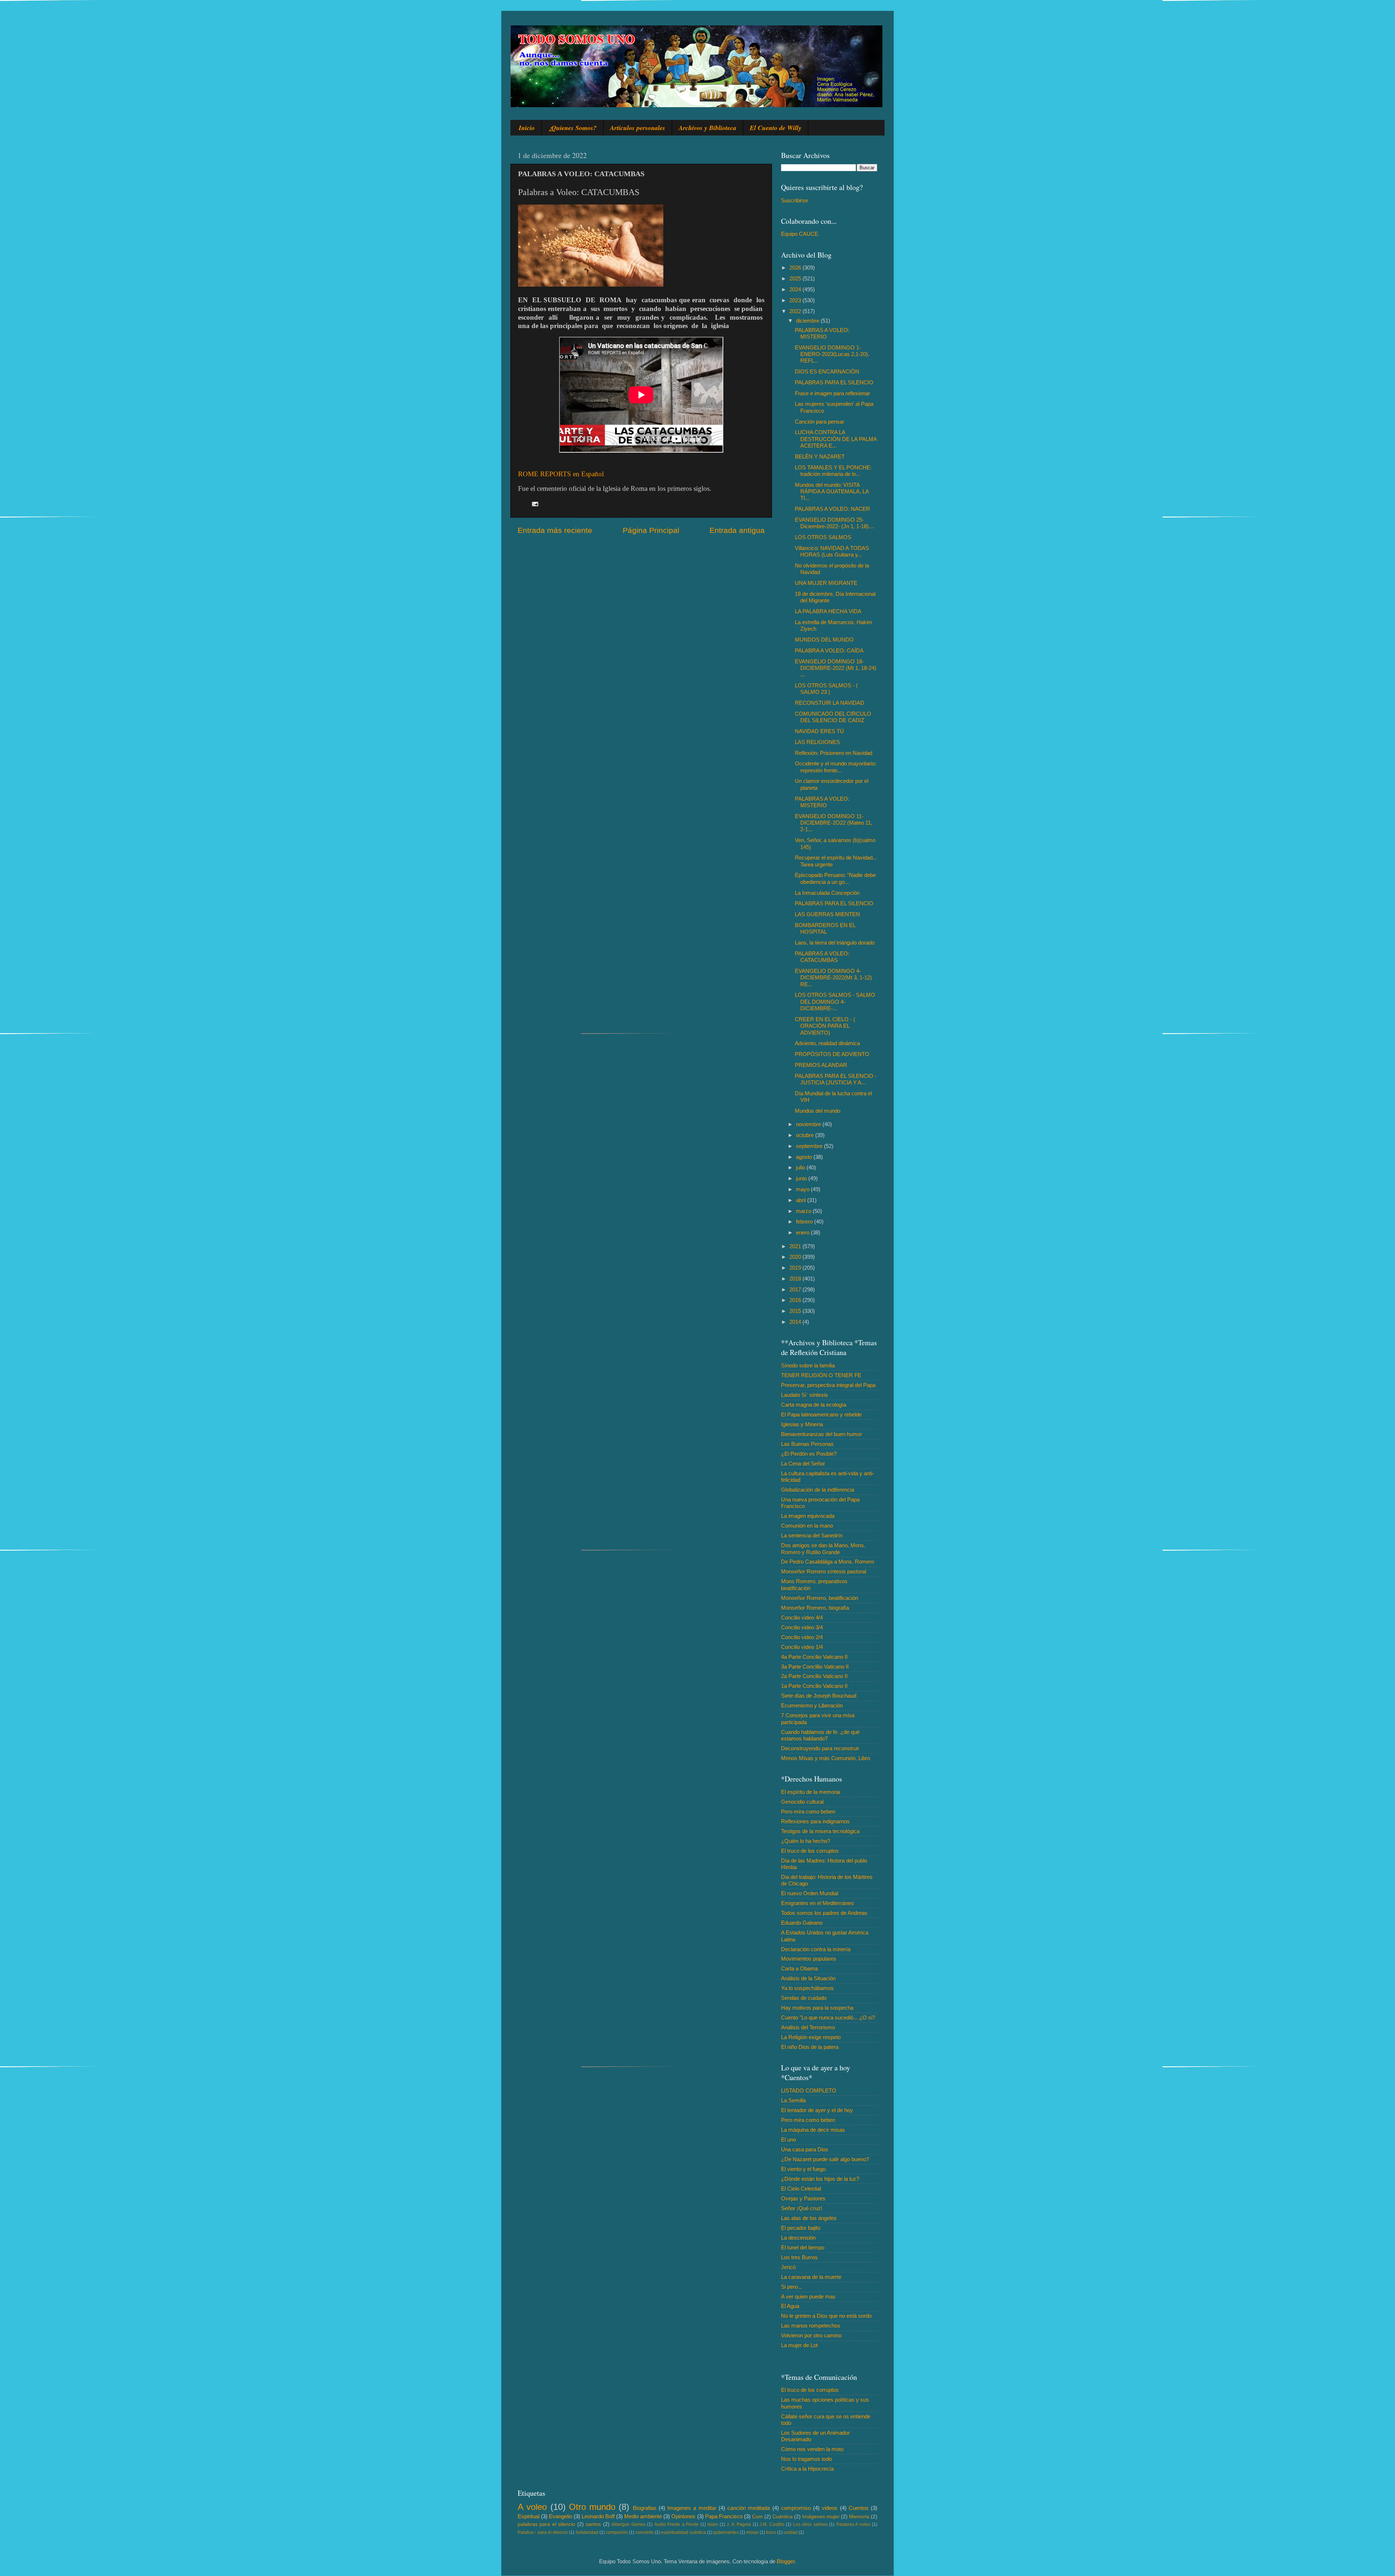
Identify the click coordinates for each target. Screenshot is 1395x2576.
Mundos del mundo (818, 1111)
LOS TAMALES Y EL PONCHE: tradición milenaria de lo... (833, 471)
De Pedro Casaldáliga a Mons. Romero (828, 1562)
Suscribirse (794, 200)
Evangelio (561, 2516)
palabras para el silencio (546, 2524)
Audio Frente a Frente (676, 2524)
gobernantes (726, 2532)
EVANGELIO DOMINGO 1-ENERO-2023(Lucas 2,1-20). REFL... (832, 354)
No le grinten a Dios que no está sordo (826, 2316)
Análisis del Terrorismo (808, 2027)
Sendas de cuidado (804, 1998)
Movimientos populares (809, 1959)
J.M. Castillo (772, 2524)
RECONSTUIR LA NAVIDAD (830, 703)
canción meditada (749, 2508)
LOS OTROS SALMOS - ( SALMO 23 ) (826, 689)
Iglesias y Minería (802, 1424)
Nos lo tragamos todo (806, 2459)
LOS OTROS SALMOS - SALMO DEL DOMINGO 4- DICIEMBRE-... (835, 1002)
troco (771, 2532)
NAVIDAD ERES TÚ (819, 731)
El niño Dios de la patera (810, 2047)
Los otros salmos (810, 2524)
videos (830, 2508)
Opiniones (683, 2516)
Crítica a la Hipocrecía (807, 2469)
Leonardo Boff (598, 2516)
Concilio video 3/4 (802, 1627)
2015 (796, 1311)
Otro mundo (592, 2507)
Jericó (788, 2267)
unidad (790, 2532)
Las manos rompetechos (811, 2326)
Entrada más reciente (555, 530)
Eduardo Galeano (802, 1923)
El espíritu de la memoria (810, 1792)
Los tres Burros (799, 2257)
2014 (796, 1322)
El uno (789, 2140)
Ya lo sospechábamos (807, 1988)
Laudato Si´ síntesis (804, 1395)
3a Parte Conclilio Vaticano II (815, 1667)
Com (757, 2517)
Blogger (786, 2561)
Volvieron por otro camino (811, 2335)
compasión (617, 2532)
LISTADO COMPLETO (809, 2090)
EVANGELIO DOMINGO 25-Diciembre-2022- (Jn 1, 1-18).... (835, 523)
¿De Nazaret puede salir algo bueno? (825, 2159)
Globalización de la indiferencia (818, 1490)
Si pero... (792, 2287)
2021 (796, 1246)
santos (593, 2524)
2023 (796, 300)
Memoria (859, 2517)
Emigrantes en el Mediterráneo (817, 1903)
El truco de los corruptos (810, 1851)
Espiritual (529, 2516)
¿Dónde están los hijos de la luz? (820, 2179)
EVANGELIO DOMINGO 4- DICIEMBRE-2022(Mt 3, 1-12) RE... (833, 978)
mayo (803, 1189)
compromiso (796, 2508)
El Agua (790, 2306)
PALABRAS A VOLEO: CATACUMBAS (822, 957)
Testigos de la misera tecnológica (820, 1831)
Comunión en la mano (807, 1526)
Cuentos (859, 2508)
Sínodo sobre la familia (808, 1365)
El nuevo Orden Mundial (810, 1893)
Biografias (645, 2508)
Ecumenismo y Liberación (812, 1705)
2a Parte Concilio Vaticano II (814, 1676)
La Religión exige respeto (811, 2037)
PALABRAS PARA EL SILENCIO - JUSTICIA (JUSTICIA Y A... (836, 1079)
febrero (805, 1222)
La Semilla (793, 2100)
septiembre (810, 1146)
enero (803, 1232)
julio (801, 1167)
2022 (796, 311)
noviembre (809, 1124)
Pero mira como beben (808, 1811)
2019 (796, 1268)
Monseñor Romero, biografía (815, 1608)
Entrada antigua (737, 530)
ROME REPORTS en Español (561, 474)
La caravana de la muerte (811, 2277)
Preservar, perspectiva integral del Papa (828, 1385)
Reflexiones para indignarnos (815, 1821)
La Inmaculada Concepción (827, 893)
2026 (796, 268)
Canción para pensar (820, 422)
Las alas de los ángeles (809, 2218)
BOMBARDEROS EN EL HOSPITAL (825, 928)
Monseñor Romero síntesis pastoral (824, 1571)
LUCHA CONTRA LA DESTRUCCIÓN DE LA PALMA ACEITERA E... (836, 439)
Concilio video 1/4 (802, 1647)
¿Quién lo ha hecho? (806, 1841)
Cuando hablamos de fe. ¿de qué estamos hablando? (820, 1735)
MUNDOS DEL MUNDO (824, 640)
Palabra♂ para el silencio (543, 2532)
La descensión (798, 2238)
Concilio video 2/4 (802, 1637)
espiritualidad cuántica (684, 2532)
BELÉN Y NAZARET (820, 456)
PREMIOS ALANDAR (821, 1065)
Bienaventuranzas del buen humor (822, 1434)
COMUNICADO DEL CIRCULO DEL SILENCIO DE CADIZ (833, 717)
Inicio (527, 128)
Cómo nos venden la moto (812, 2449)
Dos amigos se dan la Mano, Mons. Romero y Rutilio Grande (823, 1548)
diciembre (808, 321)
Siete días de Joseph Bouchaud (819, 1696)
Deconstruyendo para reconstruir (820, 1748)
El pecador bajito (801, 2228)
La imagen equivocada (808, 1516)
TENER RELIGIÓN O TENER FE (821, 1375)
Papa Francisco (724, 2516)
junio (802, 1178)
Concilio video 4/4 (802, 1617)
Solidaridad (587, 2532)
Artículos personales (638, 128)
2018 (796, 1279)
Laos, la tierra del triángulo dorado (835, 943)
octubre (806, 1135)
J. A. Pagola (739, 2524)
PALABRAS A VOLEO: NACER (832, 509)
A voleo (532, 2507)
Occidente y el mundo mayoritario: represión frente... (836, 767)
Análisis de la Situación (808, 1978)
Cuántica (783, 2517)
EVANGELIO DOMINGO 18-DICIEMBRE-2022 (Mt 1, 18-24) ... (836, 668)
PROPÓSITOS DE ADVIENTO (832, 1054)
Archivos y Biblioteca (707, 128)
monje (752, 2532)
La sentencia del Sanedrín (812, 1535)
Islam (713, 2524)
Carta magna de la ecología (814, 1405)
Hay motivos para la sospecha (817, 2008)
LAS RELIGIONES (817, 742)
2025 (796, 278)
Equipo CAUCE (800, 234)
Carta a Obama (799, 1968)
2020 (796, 1257)
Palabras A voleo (853, 2524)
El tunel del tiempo (803, 2247)
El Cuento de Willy (776, 128)
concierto (644, 2532)
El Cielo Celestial (801, 2189)
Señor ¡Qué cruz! (802, 2208)
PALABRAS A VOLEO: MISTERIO (822, 333)
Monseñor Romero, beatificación (820, 1598)
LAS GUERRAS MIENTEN (827, 914)
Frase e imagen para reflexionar (832, 393)
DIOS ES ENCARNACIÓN (827, 371)
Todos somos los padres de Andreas (824, 1913)
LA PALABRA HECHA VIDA (828, 611)
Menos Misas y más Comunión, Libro (826, 1758)
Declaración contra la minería (816, 1949)
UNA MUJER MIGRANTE (826, 583)
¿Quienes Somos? (572, 128)
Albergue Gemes (628, 2524)
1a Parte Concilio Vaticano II (814, 1686)
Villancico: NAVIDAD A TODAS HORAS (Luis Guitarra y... (832, 551)
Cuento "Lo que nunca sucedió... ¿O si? (828, 2017)
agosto (805, 1157)
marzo (804, 1211)
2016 (796, 1300)
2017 (796, 1289)
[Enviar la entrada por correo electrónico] (535, 504)
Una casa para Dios (805, 2149)
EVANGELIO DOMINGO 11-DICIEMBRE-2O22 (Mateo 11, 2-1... (834, 823)
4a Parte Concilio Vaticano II (814, 1657)
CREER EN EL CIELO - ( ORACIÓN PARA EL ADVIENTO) (825, 1026)
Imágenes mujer (821, 2517)
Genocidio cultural (802, 1802)
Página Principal (651, 530)
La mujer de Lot (799, 2345)
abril (802, 1200)
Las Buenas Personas (807, 1444)
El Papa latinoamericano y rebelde (821, 1414)
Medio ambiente (643, 2516)
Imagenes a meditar (692, 2508)
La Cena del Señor (803, 1463)
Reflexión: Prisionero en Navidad (834, 753)
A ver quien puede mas (808, 2296)
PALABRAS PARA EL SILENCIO (834, 382)
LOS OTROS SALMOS (823, 537)
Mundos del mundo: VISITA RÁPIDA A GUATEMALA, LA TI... (832, 492)
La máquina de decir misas (813, 2130)
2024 (796, 289)
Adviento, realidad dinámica (827, 1043)
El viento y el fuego (803, 2169)
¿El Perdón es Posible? (809, 1454)
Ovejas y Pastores (803, 2198)
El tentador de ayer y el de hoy (817, 2110)
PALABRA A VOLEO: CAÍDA (829, 650)
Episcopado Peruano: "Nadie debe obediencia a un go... (835, 878)
